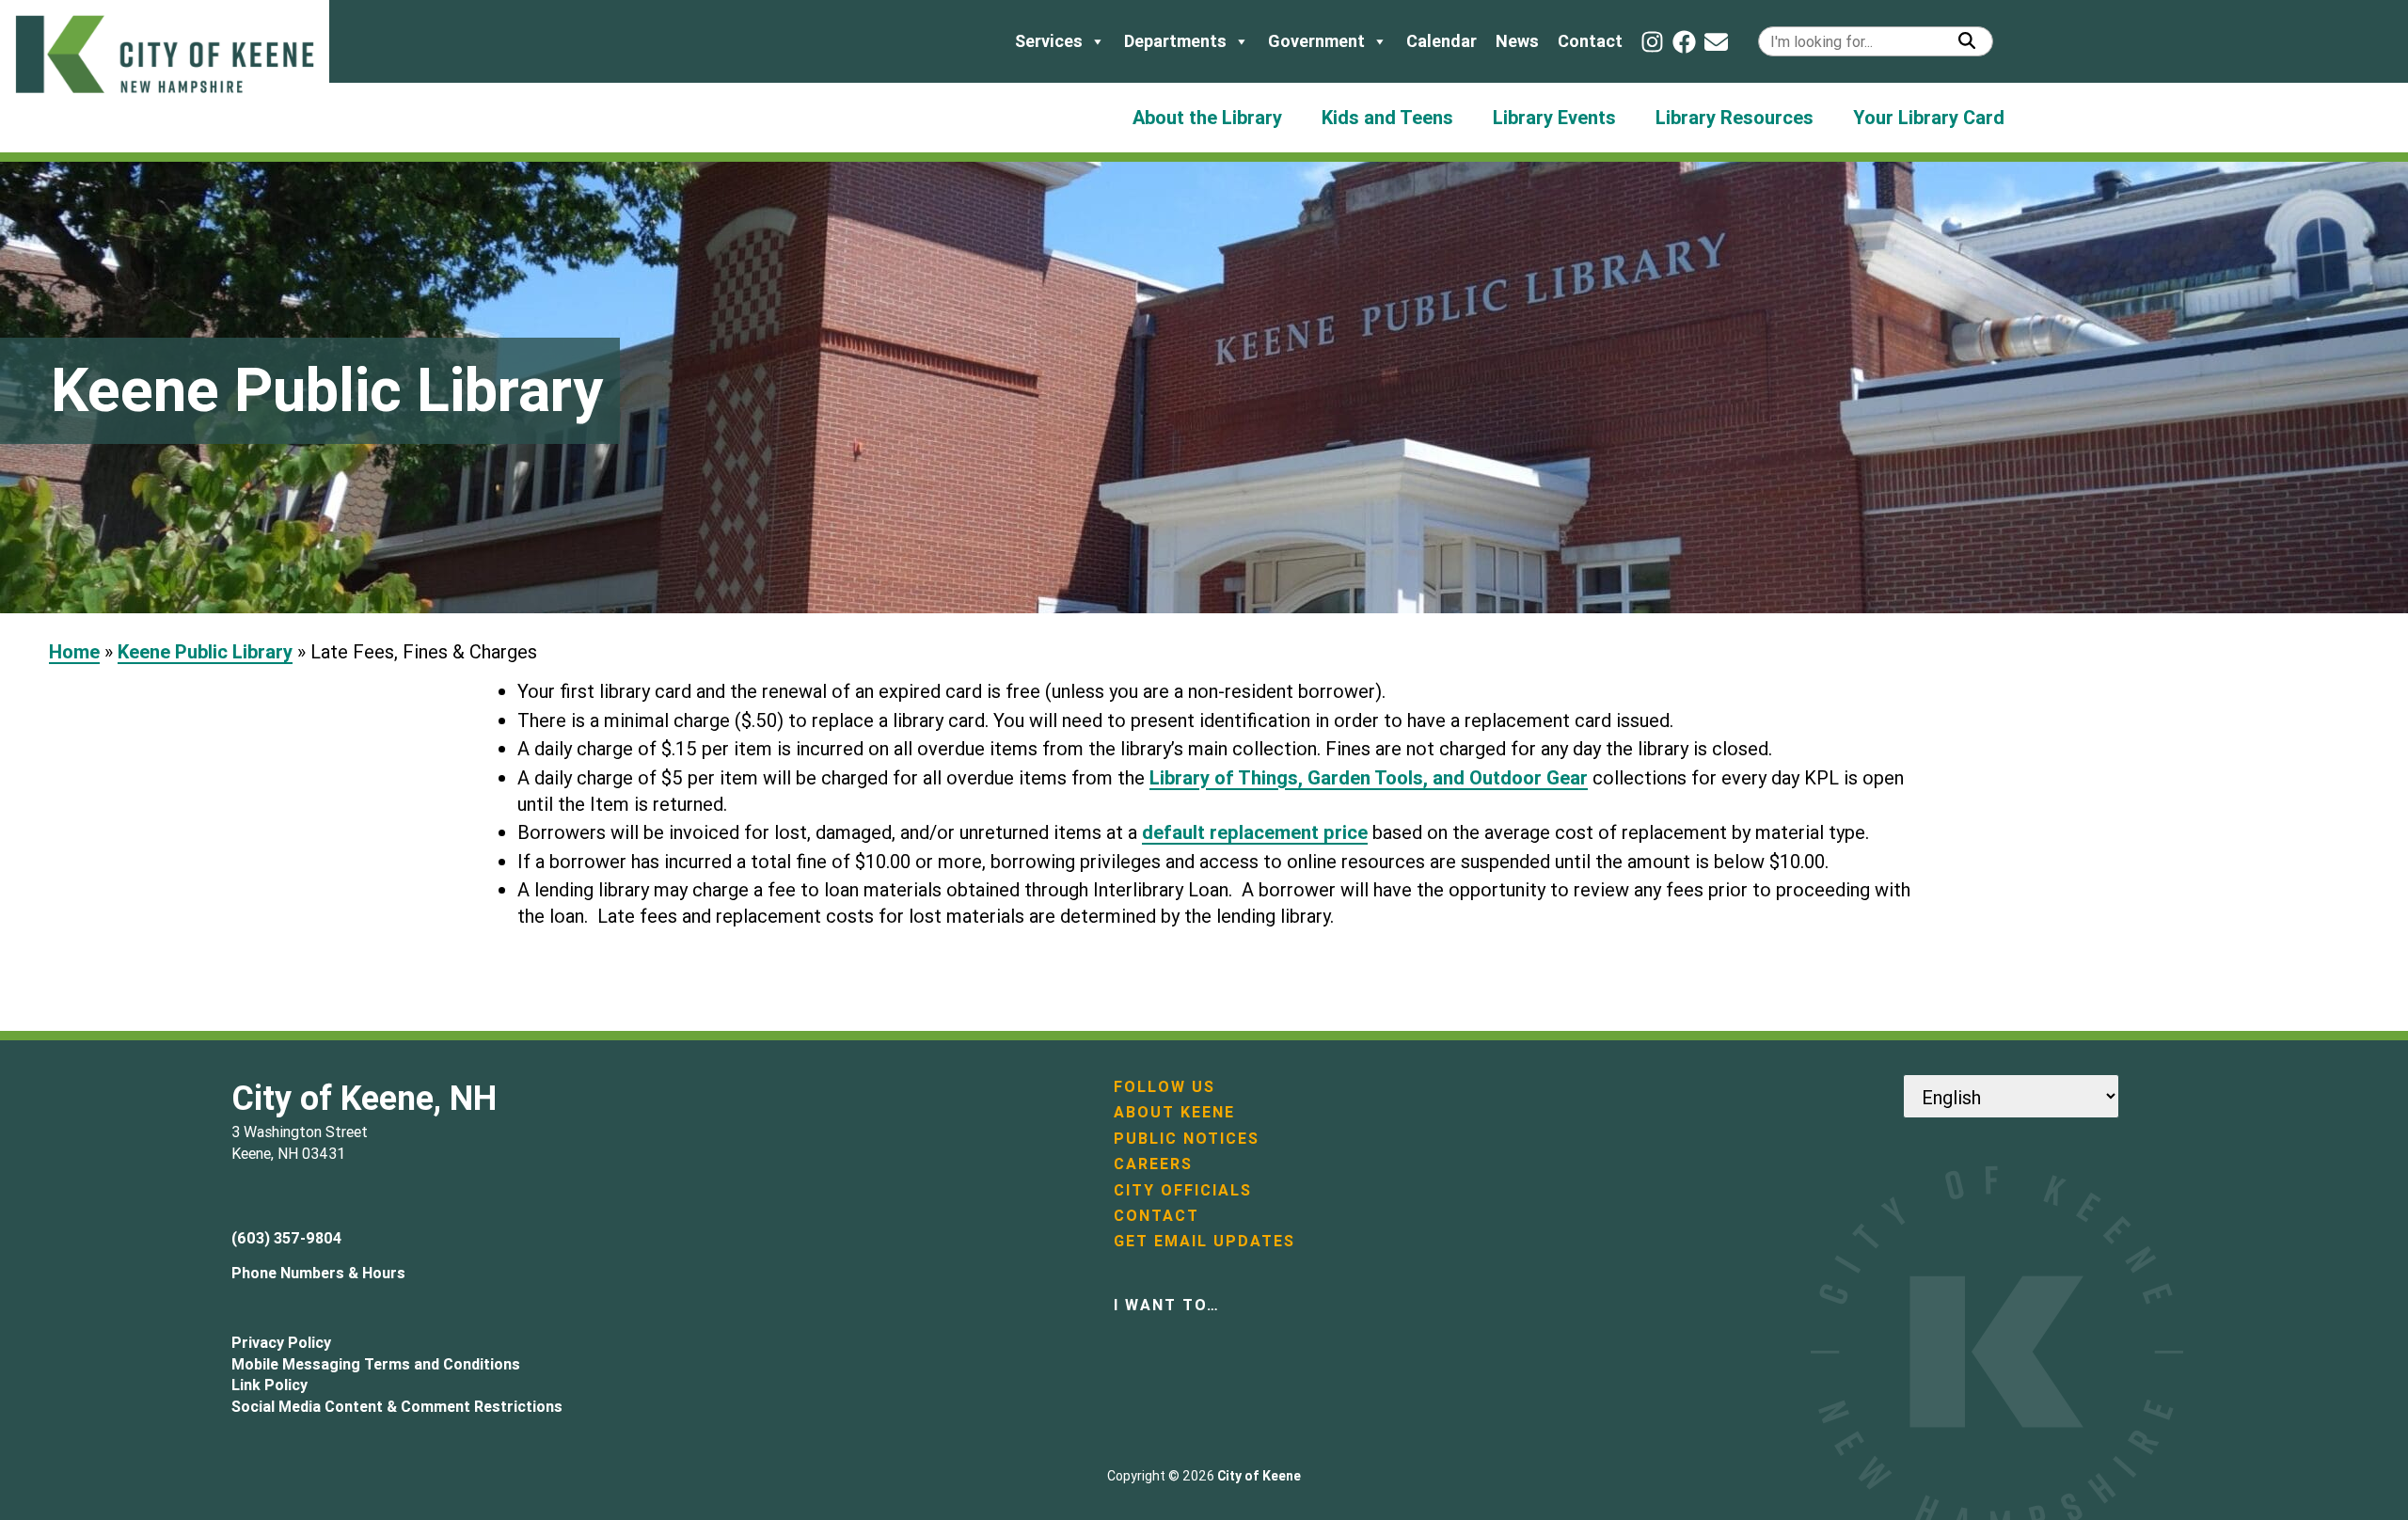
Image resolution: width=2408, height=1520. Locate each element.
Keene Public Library (205, 651)
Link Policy (269, 1385)
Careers (1153, 1164)
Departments (1175, 41)
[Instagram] (1652, 42)
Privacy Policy (281, 1342)
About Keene (1174, 1112)
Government (1316, 41)
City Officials (1183, 1190)
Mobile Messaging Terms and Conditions (376, 1364)
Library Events (1554, 117)
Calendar (1442, 41)
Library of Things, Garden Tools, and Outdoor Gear (1369, 777)
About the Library (1207, 117)
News (1517, 41)
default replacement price (1255, 832)
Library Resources (1735, 117)
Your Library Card (1929, 117)
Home (74, 651)
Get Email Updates (1204, 1241)
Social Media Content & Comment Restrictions (397, 1406)
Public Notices (1187, 1138)
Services (1049, 41)
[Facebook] (1684, 42)
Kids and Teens (1387, 117)
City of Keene (1259, 1476)
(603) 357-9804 (286, 1238)
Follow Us (1164, 1086)
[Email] (1716, 42)
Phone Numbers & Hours (318, 1273)
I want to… (1167, 1305)
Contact (1590, 41)
